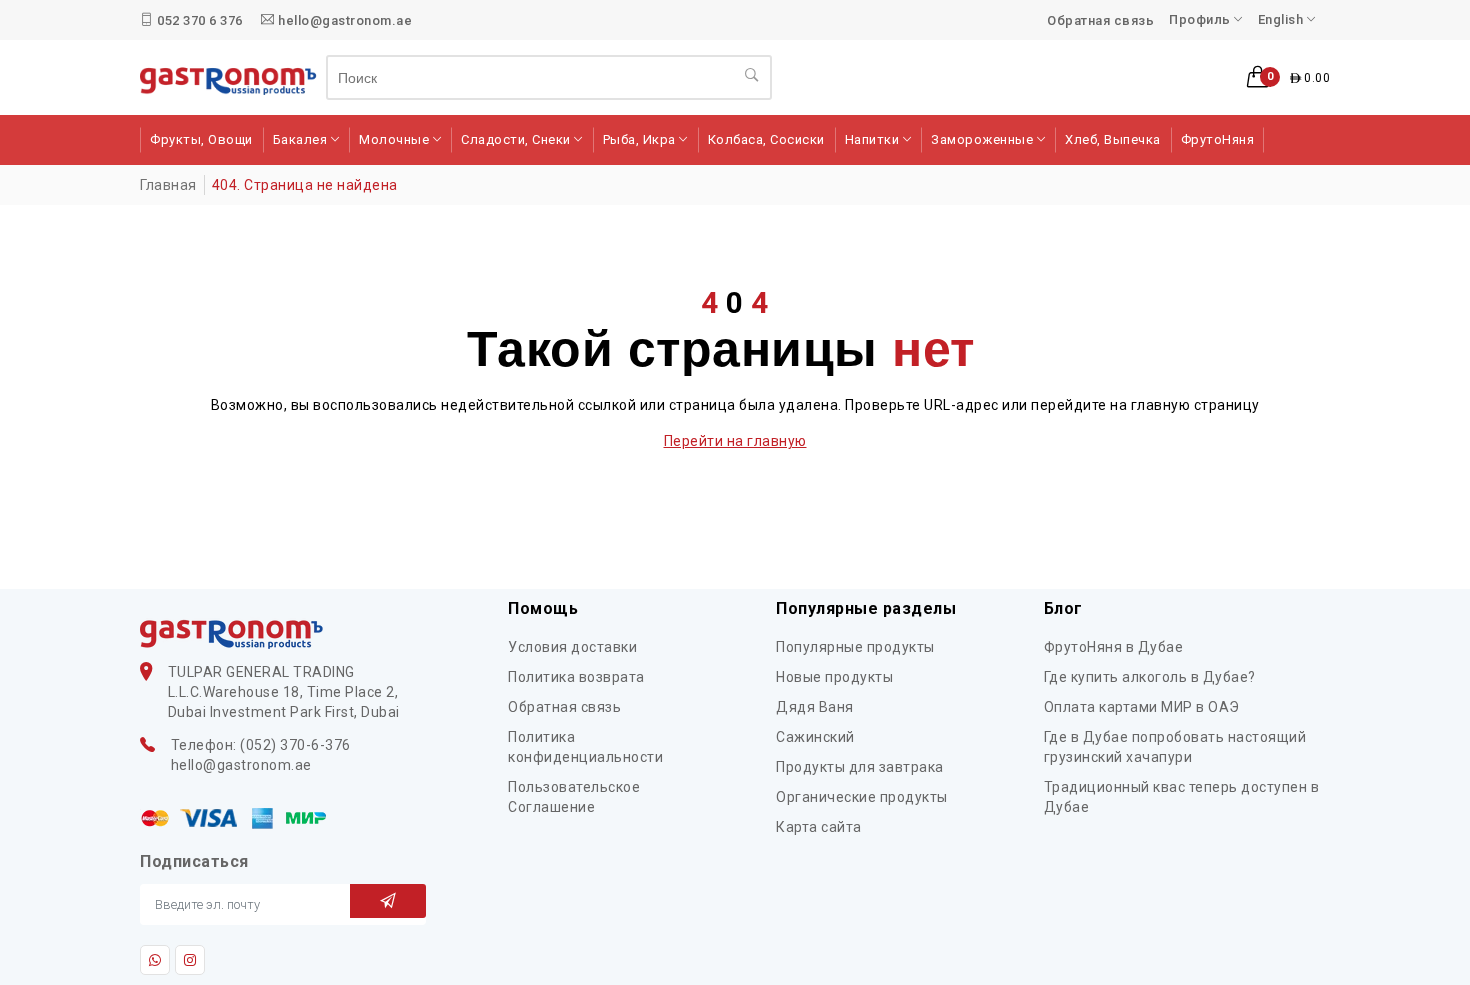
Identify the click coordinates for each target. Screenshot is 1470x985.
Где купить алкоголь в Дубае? (1150, 677)
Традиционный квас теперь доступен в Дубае (1182, 797)
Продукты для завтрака (860, 767)
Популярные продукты (855, 647)
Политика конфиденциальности (585, 747)
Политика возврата (576, 677)
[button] (1288, 78)
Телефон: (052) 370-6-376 (261, 745)
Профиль (1201, 19)
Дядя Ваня (815, 707)
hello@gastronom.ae (344, 20)
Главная (168, 185)
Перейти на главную (735, 441)
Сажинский (815, 737)
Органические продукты (862, 797)
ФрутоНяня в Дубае (1114, 647)
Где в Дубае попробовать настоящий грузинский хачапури (1175, 747)
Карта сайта (819, 827)
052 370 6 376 (198, 20)
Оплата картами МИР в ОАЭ (1142, 707)
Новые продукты (834, 677)
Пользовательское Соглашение (574, 797)
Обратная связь (1100, 20)
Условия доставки (572, 647)
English (1282, 19)
